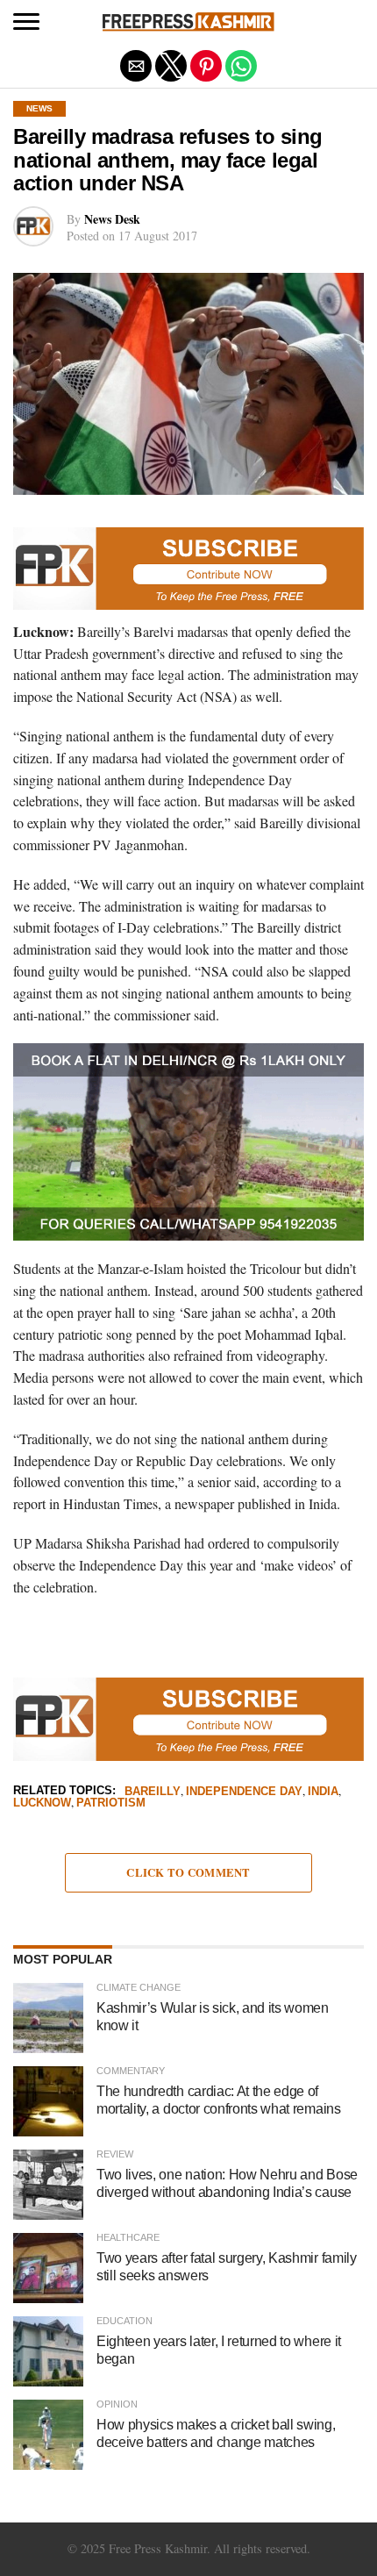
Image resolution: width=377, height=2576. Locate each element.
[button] (26, 22)
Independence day (244, 1792)
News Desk (112, 219)
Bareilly (153, 1792)
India (323, 1792)
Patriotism (111, 1803)
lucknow (42, 1803)
